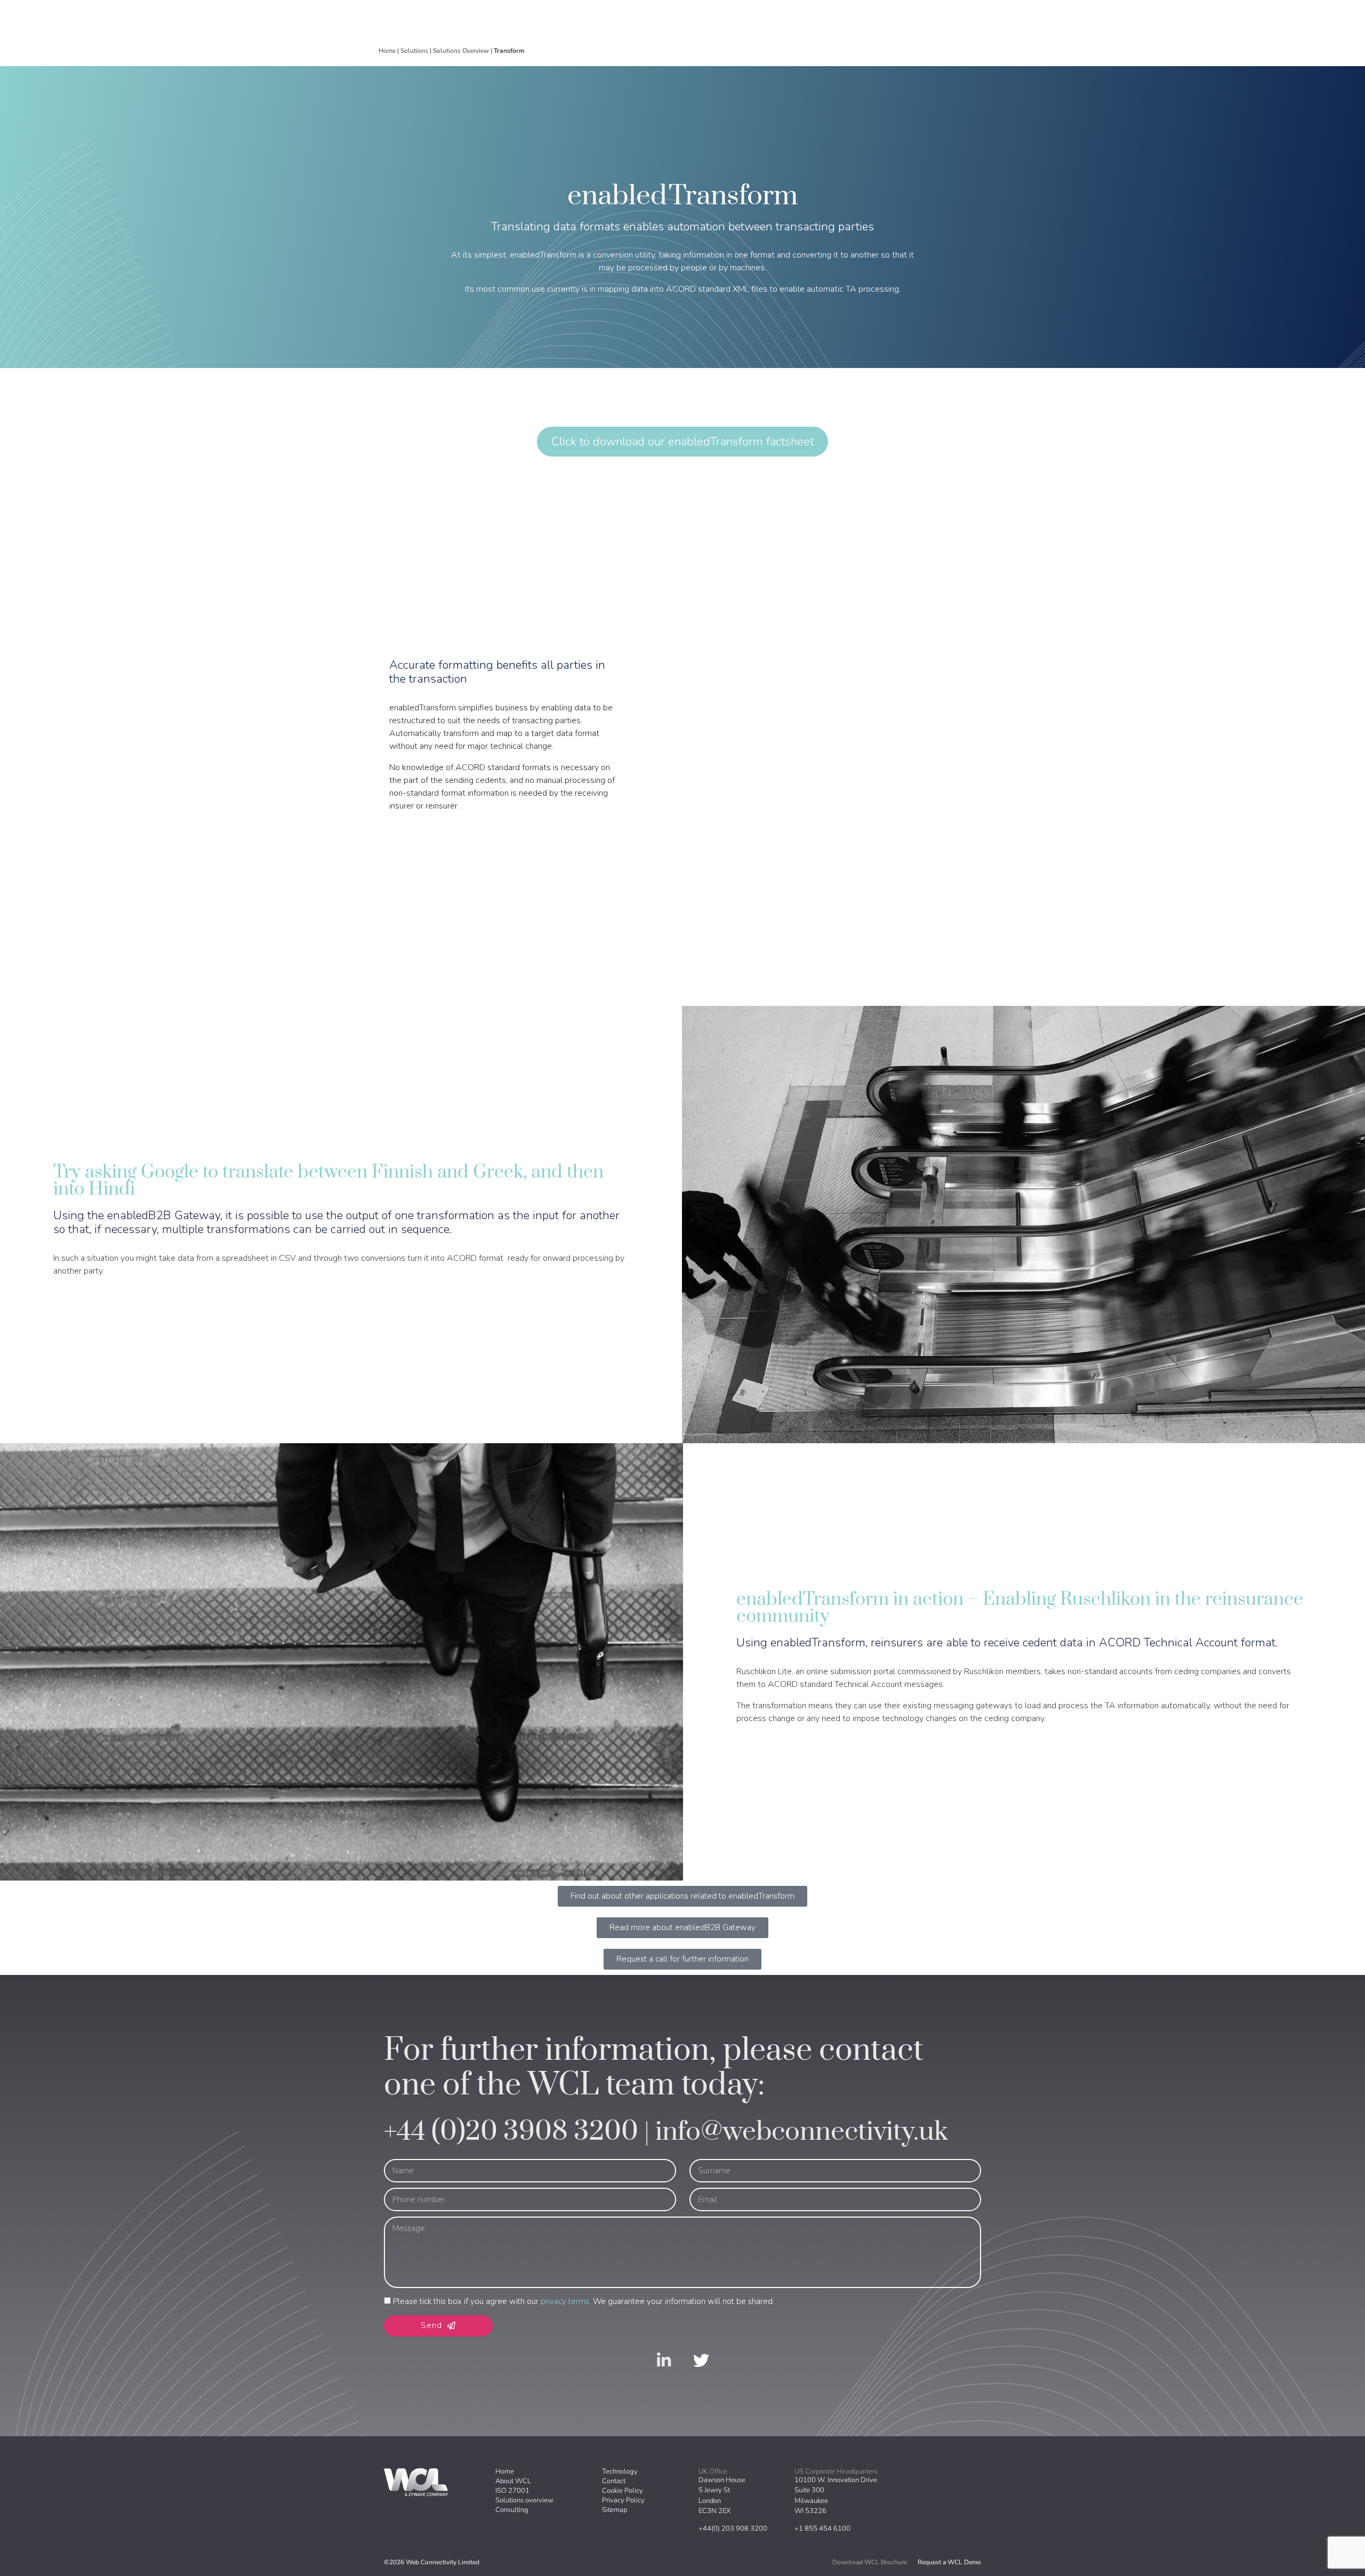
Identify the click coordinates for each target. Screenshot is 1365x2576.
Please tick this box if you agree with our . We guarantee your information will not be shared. (584, 2301)
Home (387, 51)
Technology (620, 2471)
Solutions (414, 51)
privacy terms (565, 2301)
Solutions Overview (461, 51)
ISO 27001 (512, 2491)
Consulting (512, 2510)
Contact (614, 2481)
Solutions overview (524, 2500)
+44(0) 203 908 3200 (733, 2529)
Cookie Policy (623, 2491)
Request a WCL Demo (949, 2562)
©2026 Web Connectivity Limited (432, 2562)
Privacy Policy (623, 2500)
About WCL (513, 2481)
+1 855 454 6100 (822, 2529)
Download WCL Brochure (870, 2562)
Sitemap (615, 2510)
